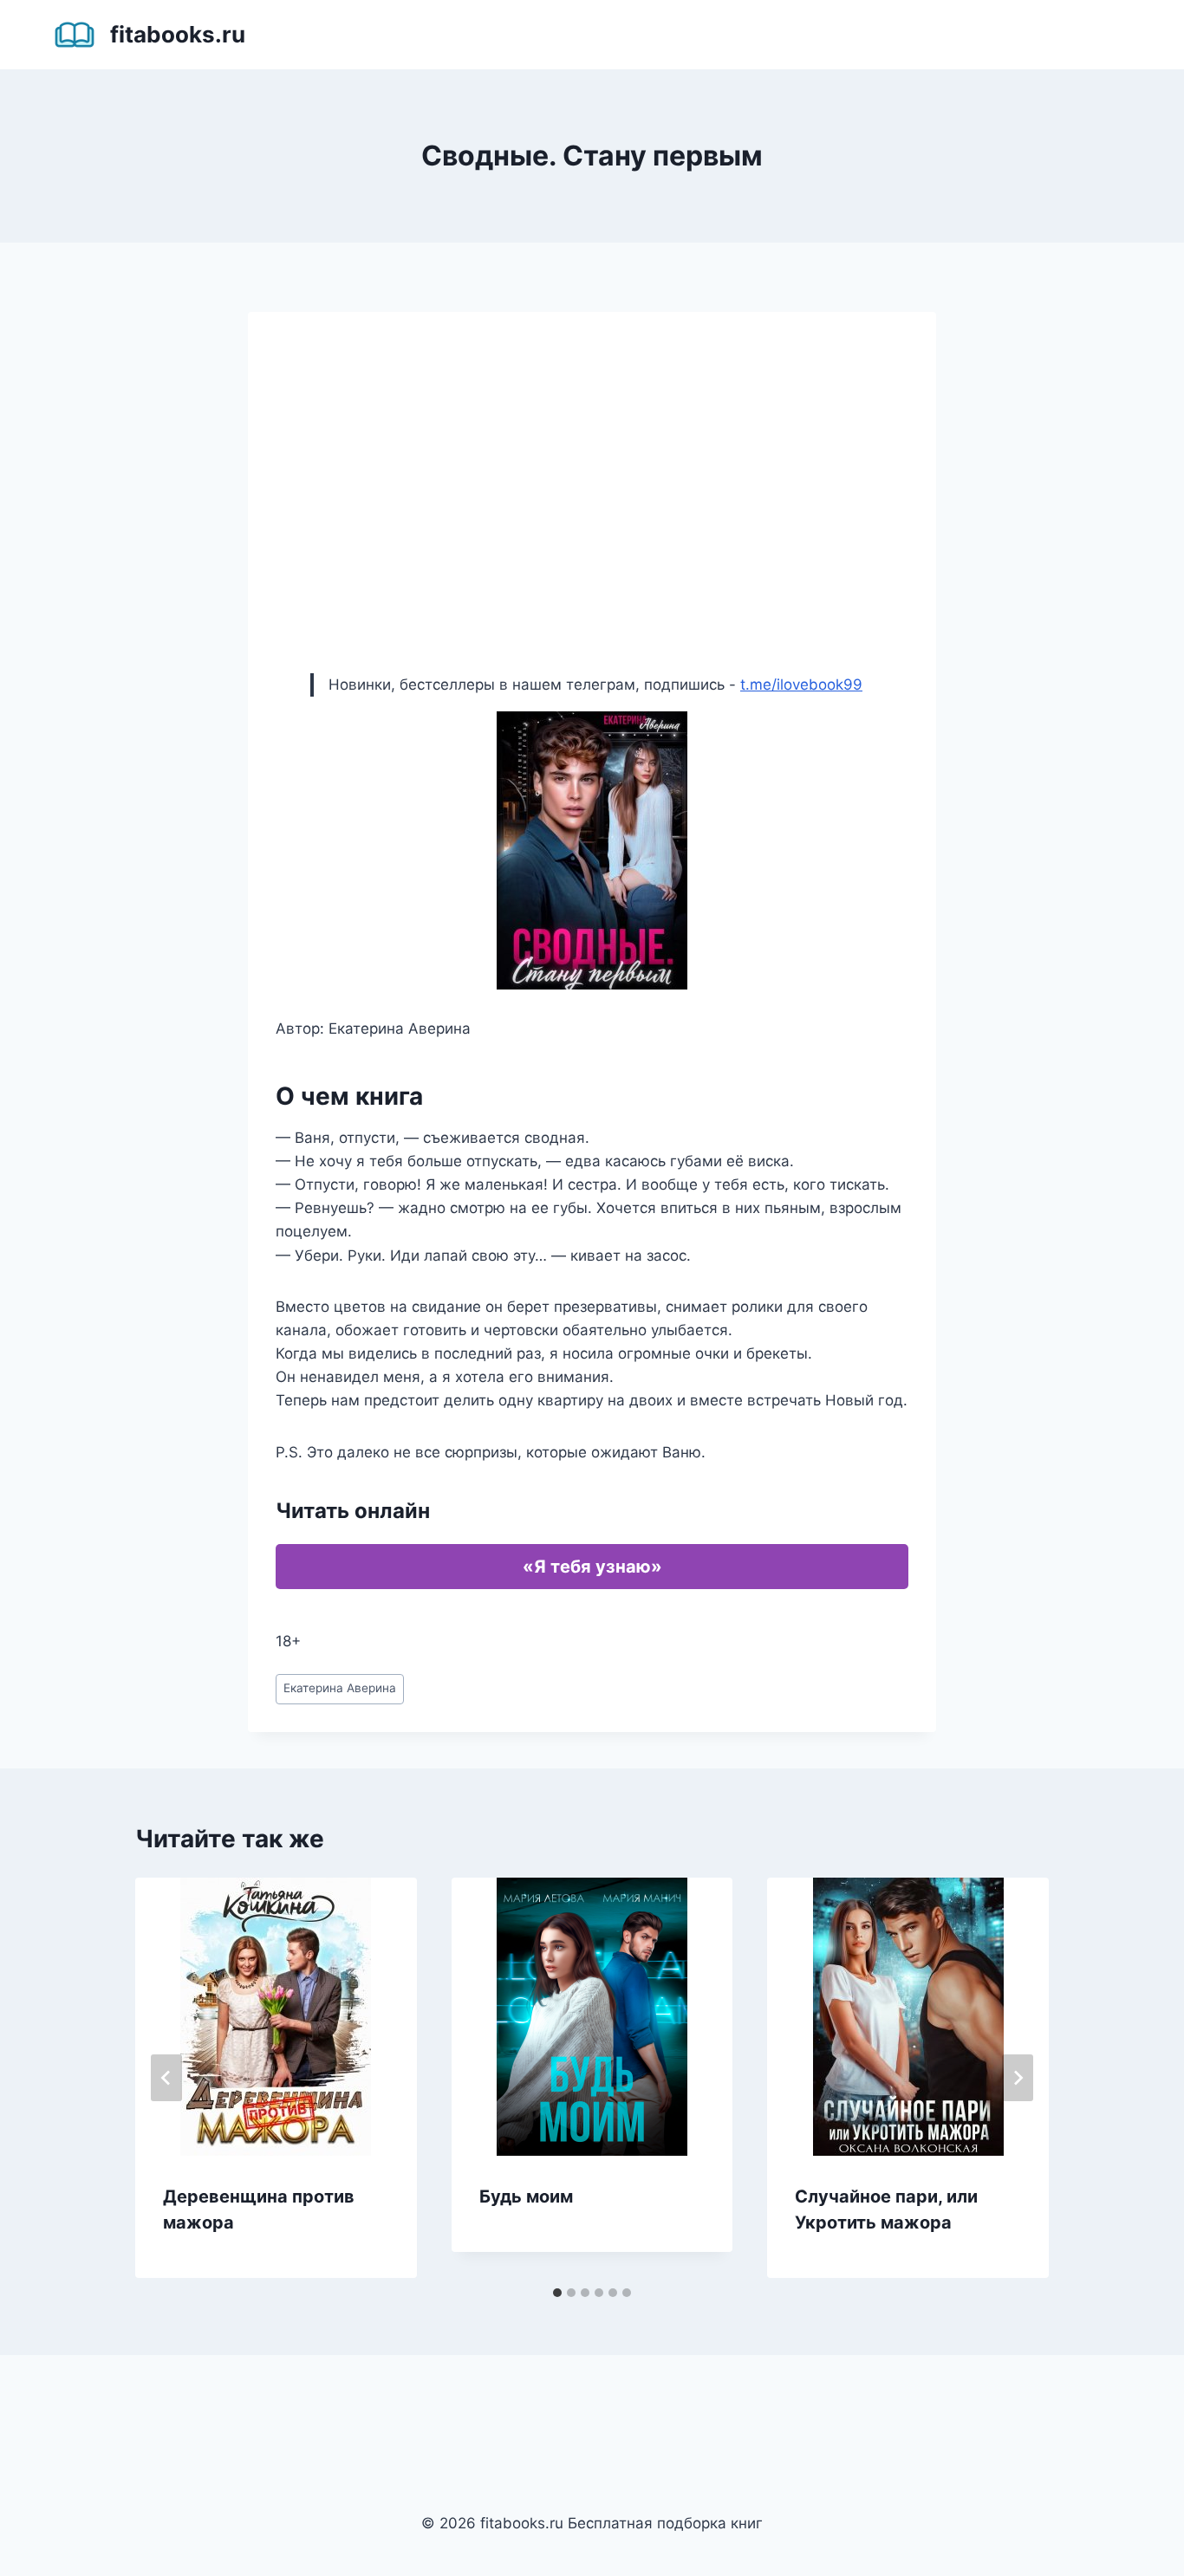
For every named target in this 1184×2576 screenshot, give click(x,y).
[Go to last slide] (166, 2078)
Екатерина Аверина (340, 1688)
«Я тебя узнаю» (592, 1567)
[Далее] (1018, 2078)
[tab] (557, 2293)
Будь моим (526, 2196)
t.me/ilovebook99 (801, 685)
